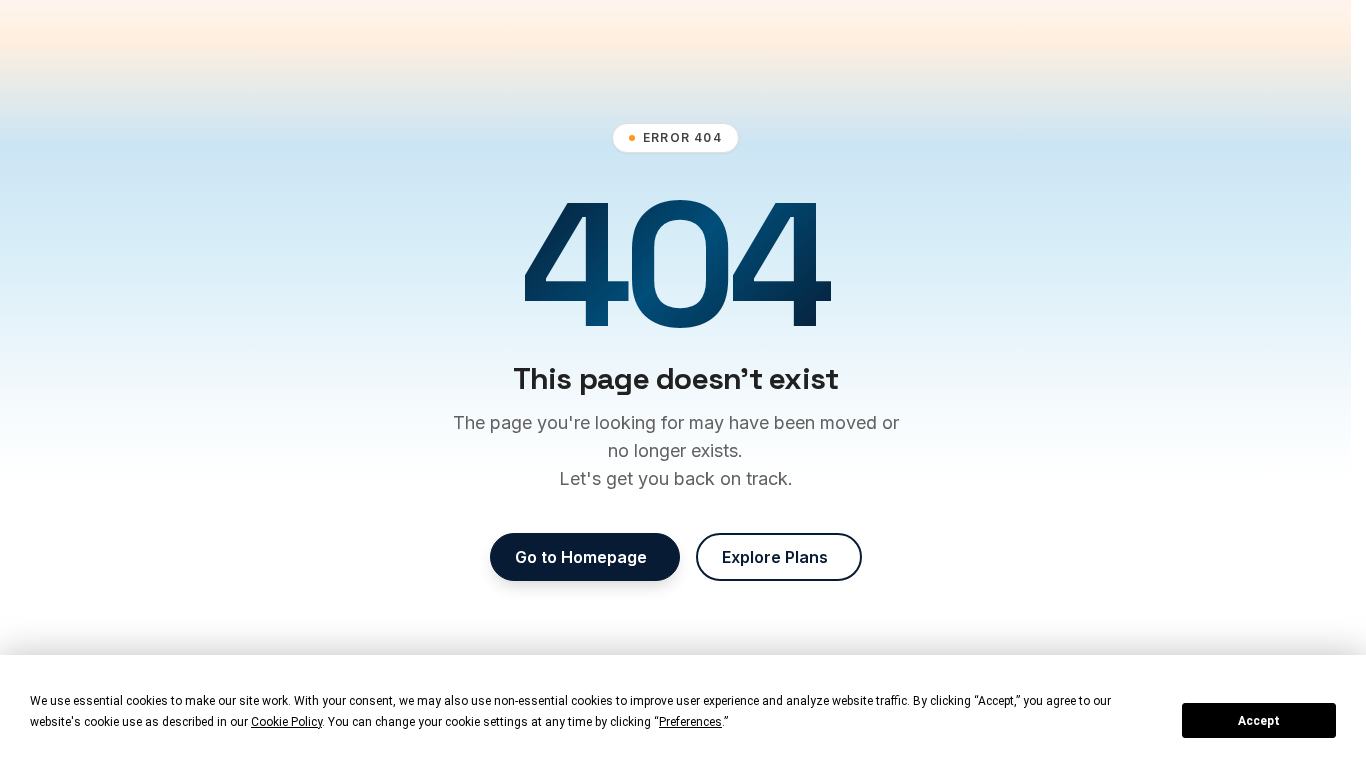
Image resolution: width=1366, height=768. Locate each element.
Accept (1259, 721)
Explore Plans (775, 557)
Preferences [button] (690, 722)
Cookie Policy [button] (286, 722)
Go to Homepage (581, 557)
